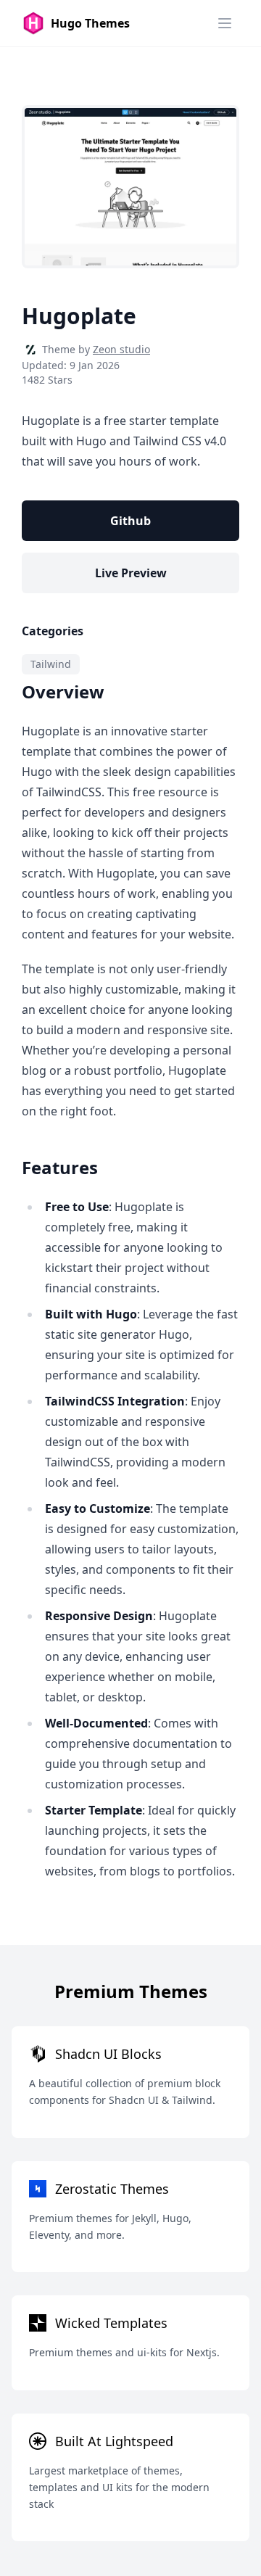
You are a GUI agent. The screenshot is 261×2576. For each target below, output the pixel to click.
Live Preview (131, 573)
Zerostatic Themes (112, 2189)
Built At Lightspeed (114, 2441)
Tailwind (51, 664)
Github (130, 521)
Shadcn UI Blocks (108, 2054)
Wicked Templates (111, 2323)
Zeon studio (121, 349)
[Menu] (225, 23)
